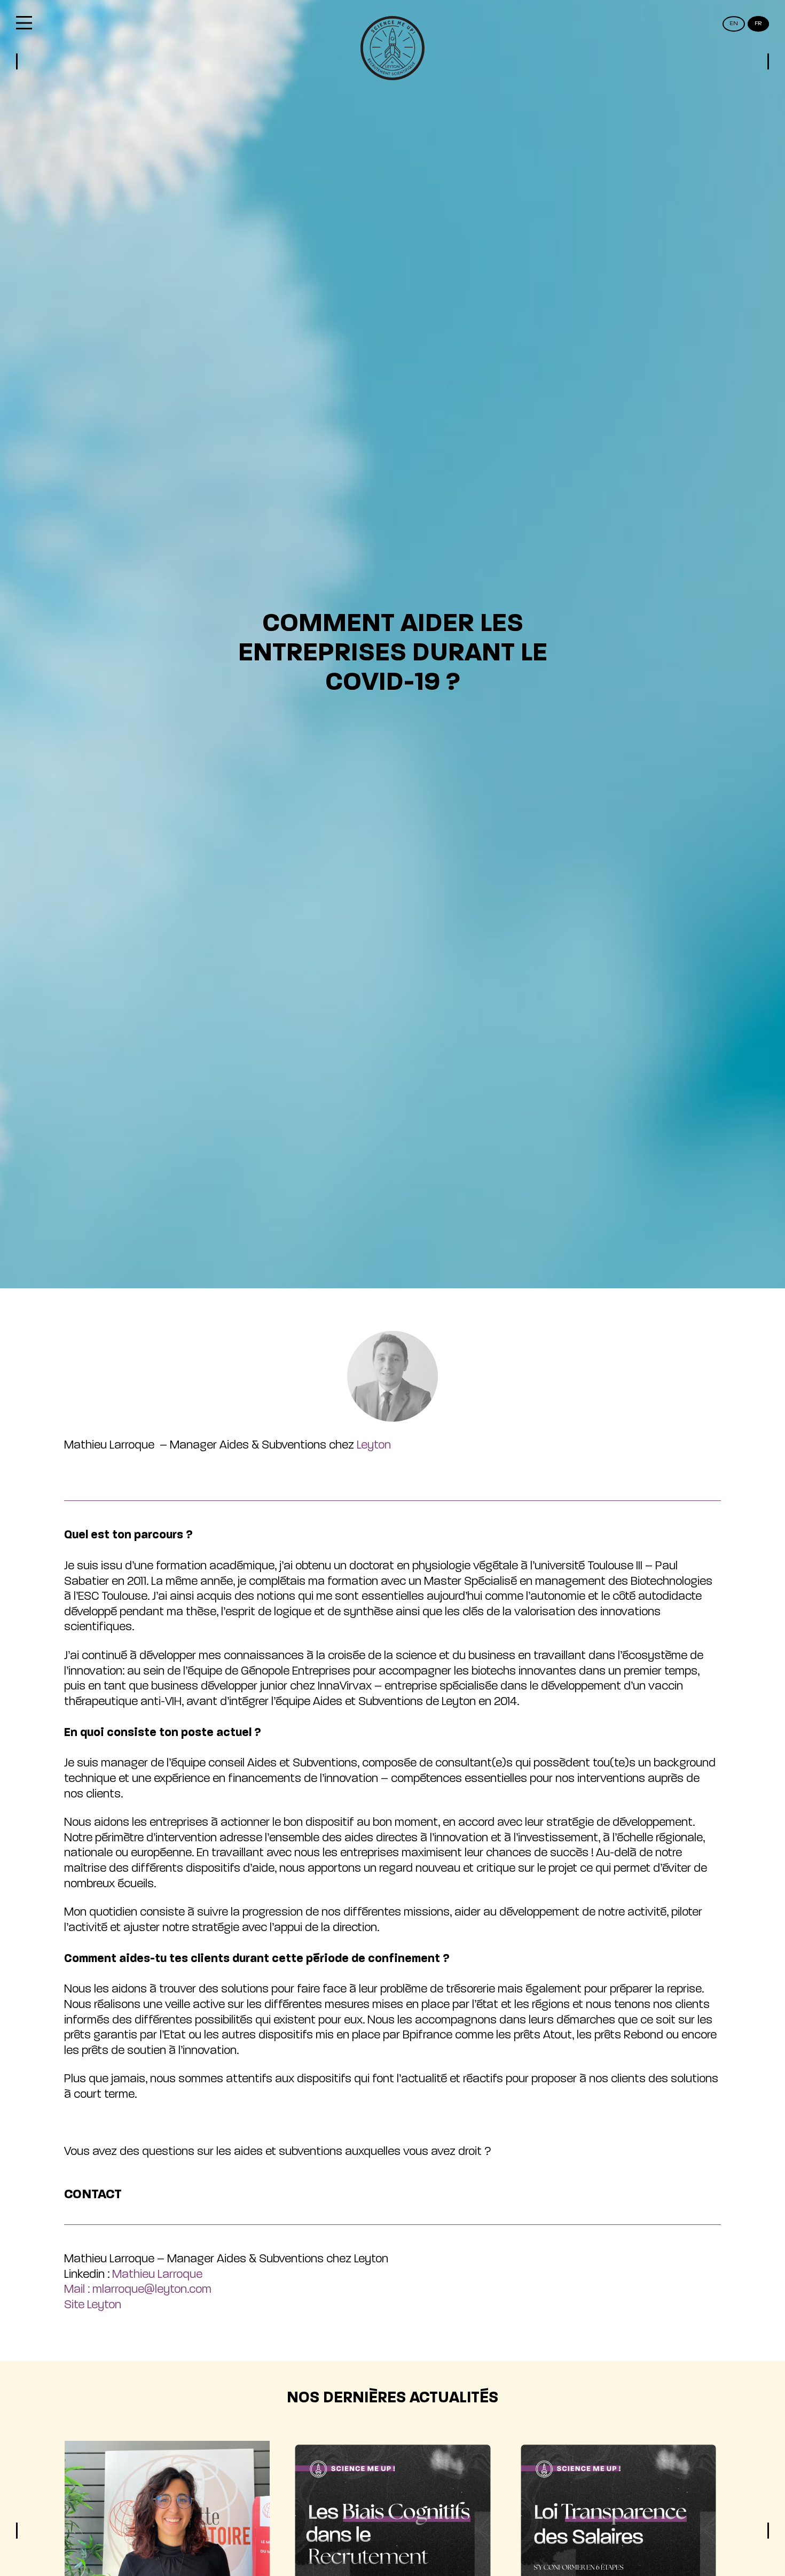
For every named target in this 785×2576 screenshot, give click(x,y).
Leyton (374, 1445)
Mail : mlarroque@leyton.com (138, 2290)
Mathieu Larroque (157, 2275)
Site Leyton (93, 2305)
